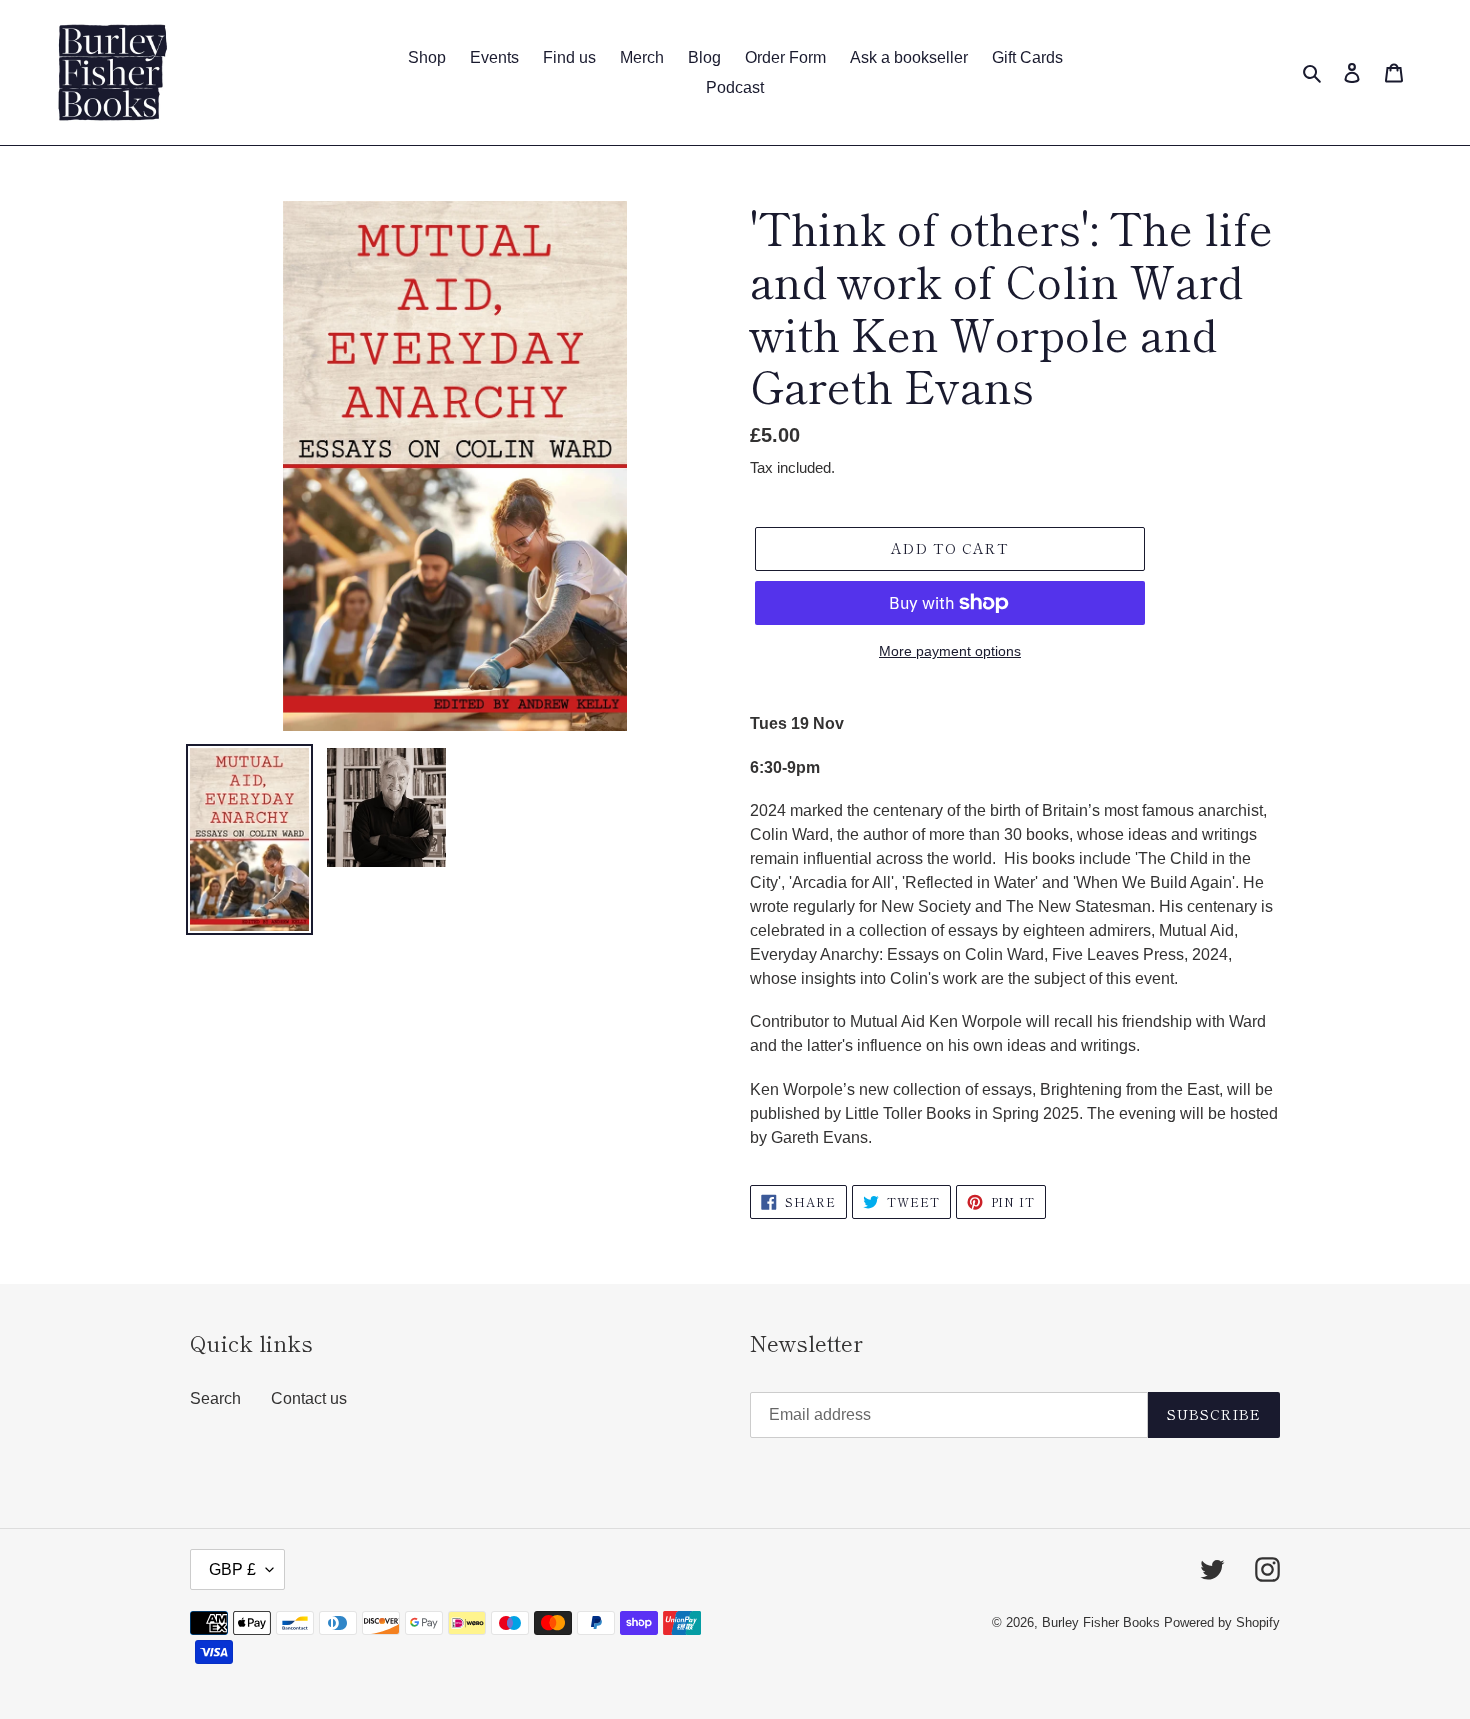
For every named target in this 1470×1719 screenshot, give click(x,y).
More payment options (950, 651)
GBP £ (232, 1569)
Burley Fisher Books (1103, 1622)
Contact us (309, 1398)
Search (215, 1398)
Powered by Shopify (1222, 1622)
